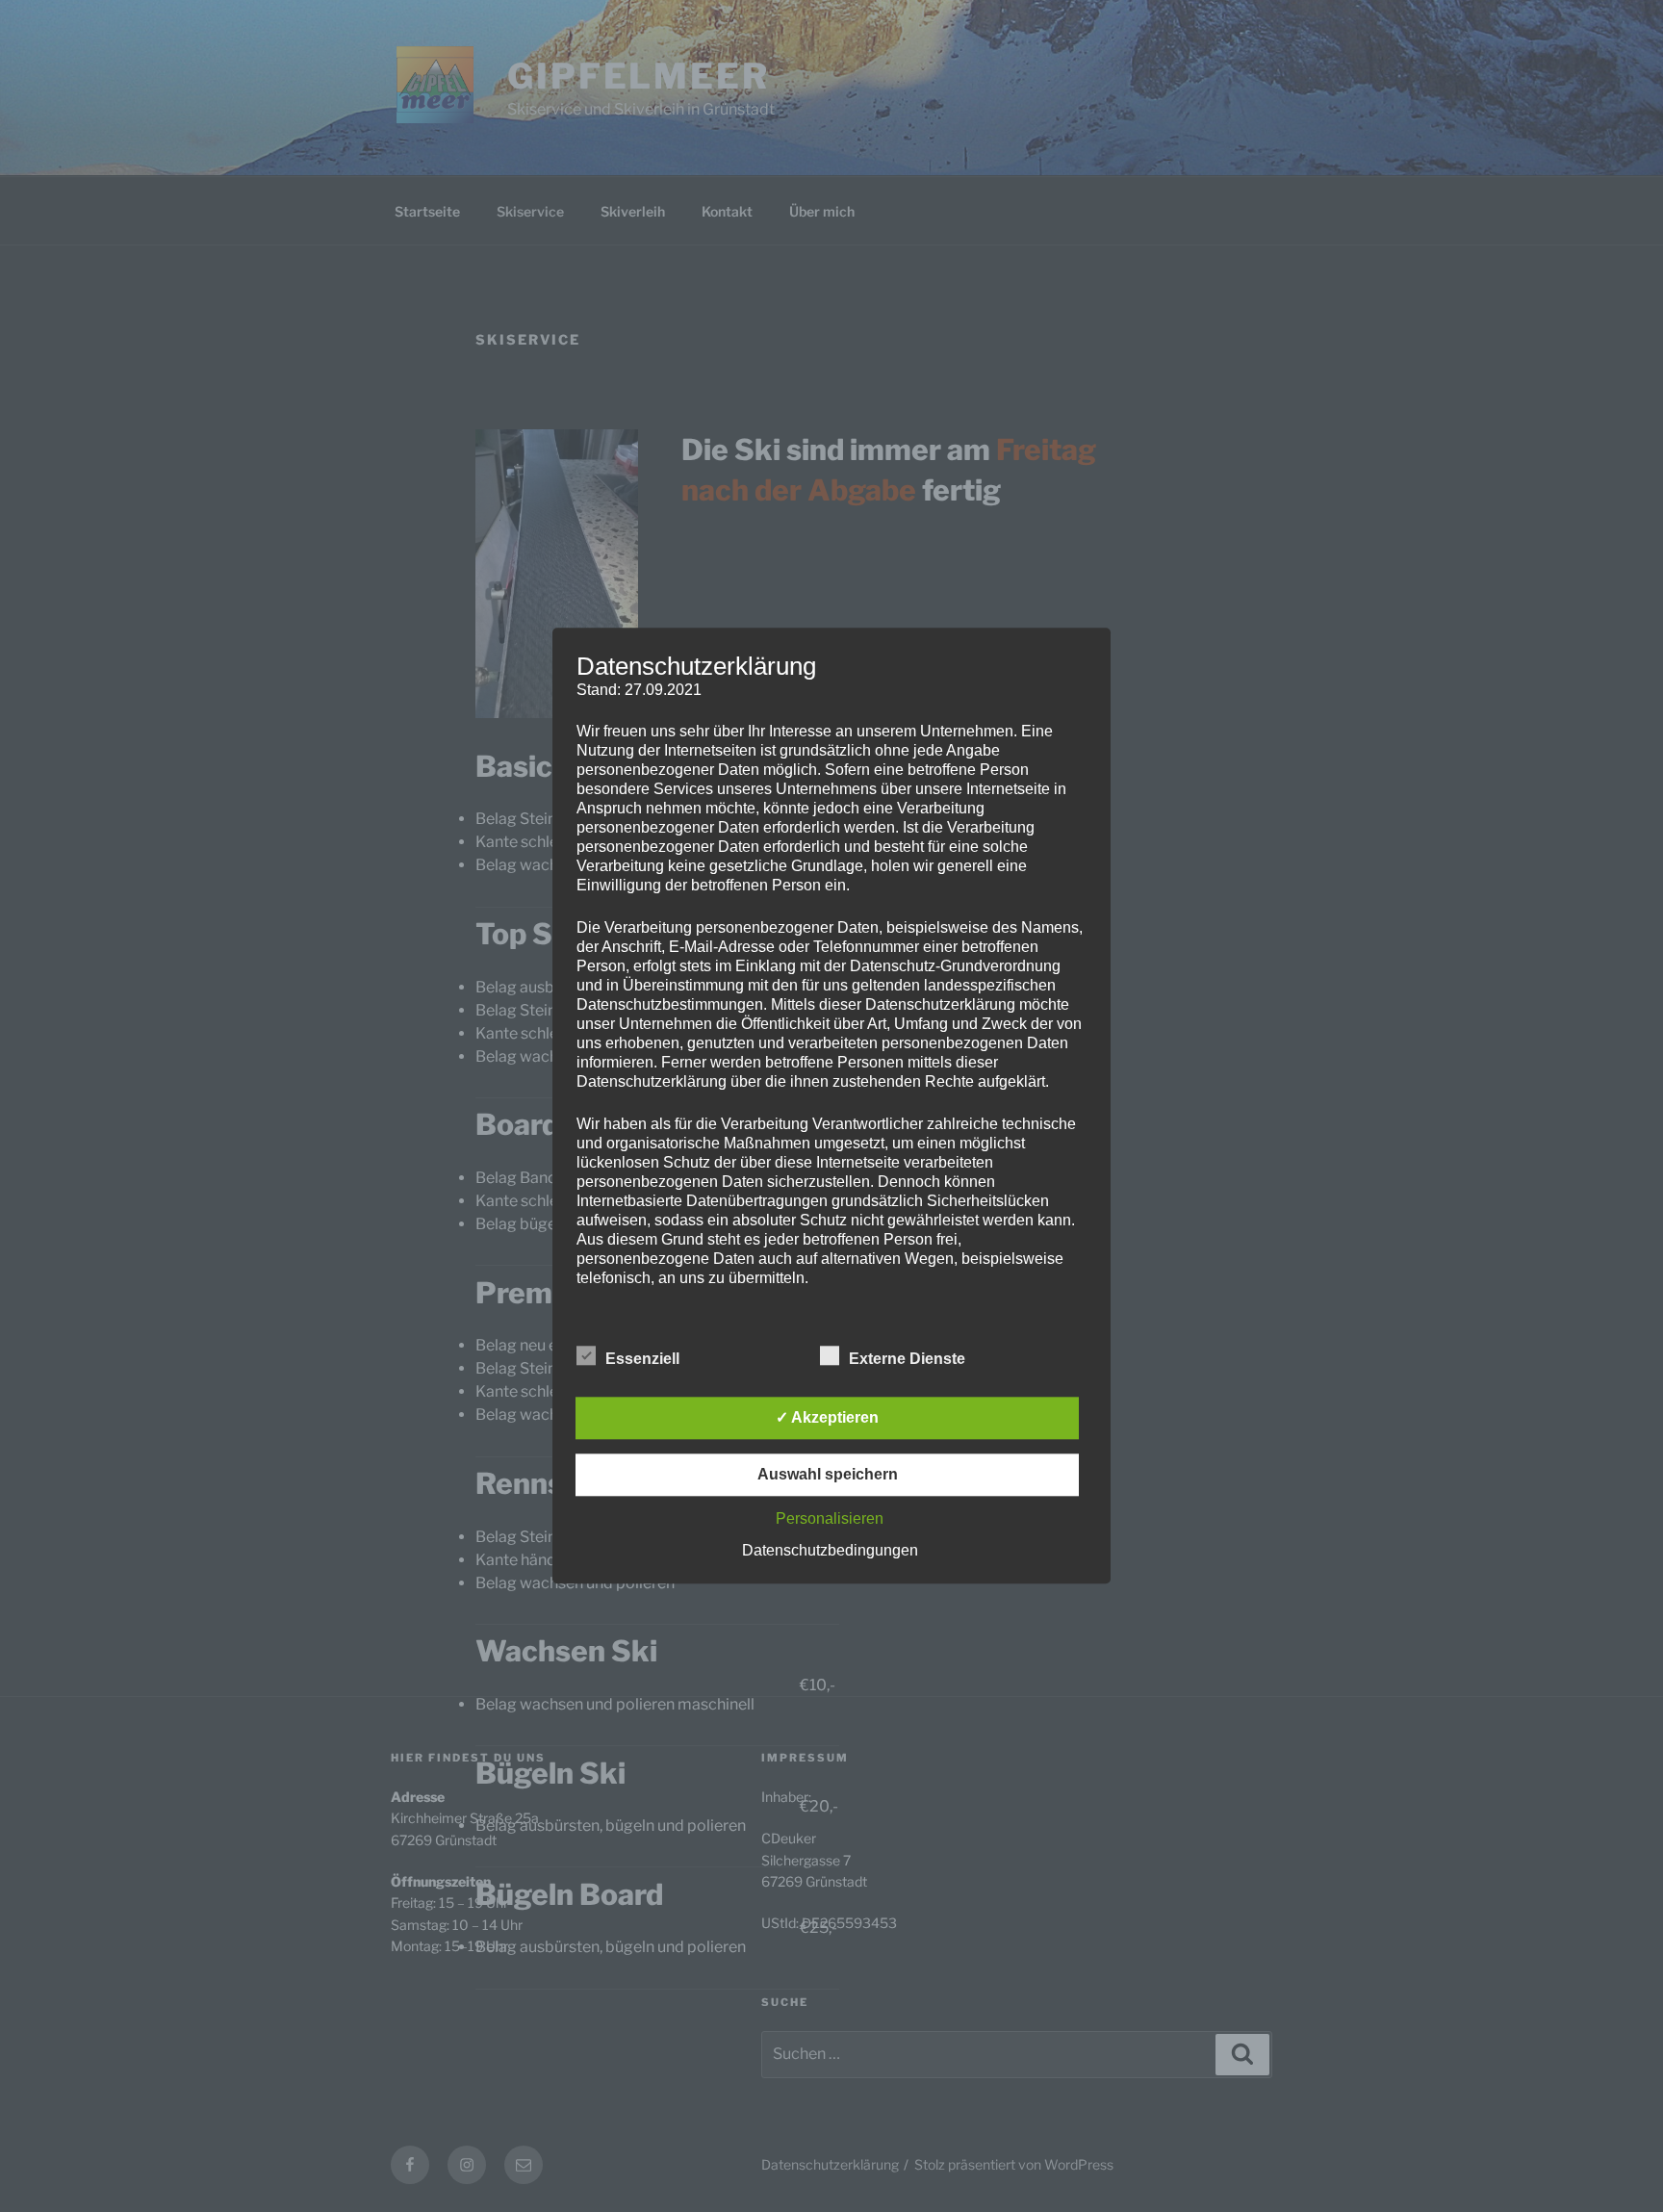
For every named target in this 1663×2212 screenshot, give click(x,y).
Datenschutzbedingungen (830, 1551)
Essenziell (642, 1360)
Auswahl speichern (828, 1475)
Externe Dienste (907, 1360)
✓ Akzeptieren (827, 1418)
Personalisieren (830, 1519)
